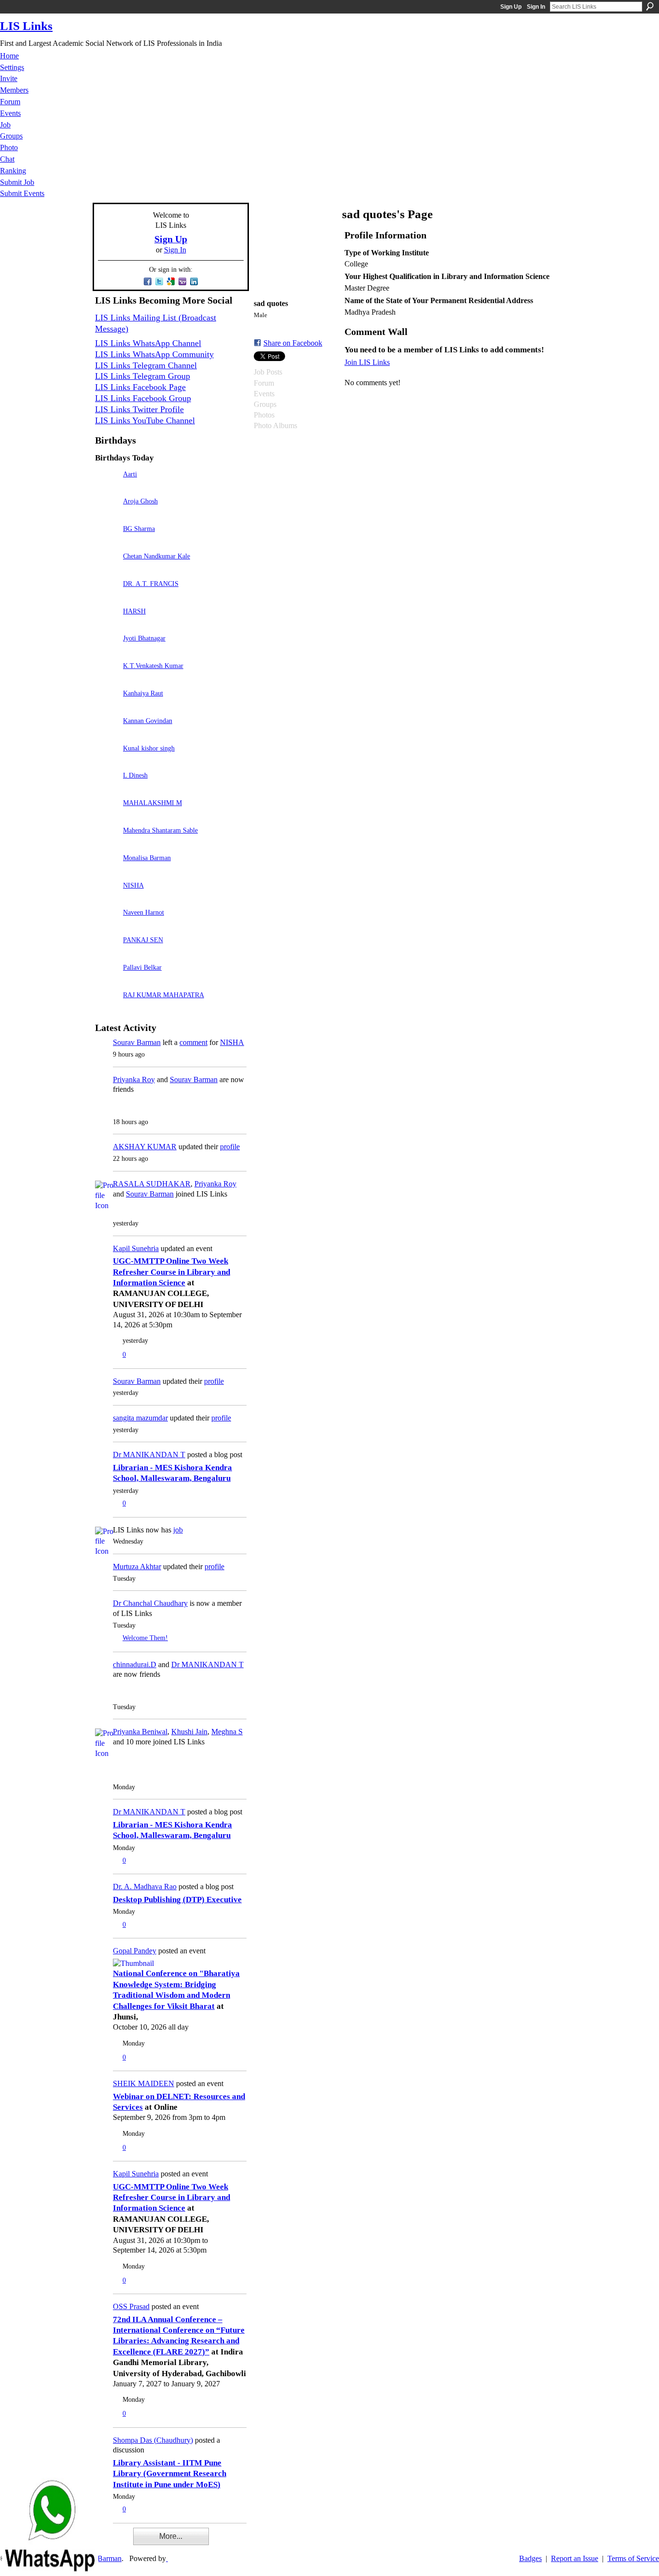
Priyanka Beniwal (140, 1732)
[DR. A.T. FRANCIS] (107, 597)
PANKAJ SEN (143, 940)
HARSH (134, 611)
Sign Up (511, 7)
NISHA (133, 885)
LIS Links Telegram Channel (146, 365)
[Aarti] (107, 488)
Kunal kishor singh (149, 748)
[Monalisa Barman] (107, 871)
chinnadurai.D (135, 1664)
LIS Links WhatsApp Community (154, 354)
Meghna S (227, 1732)
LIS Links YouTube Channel (145, 420)
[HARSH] (107, 625)
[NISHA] (107, 899)
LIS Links (26, 26)
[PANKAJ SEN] (107, 954)
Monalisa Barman (147, 858)
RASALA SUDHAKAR (152, 1184)
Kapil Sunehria (136, 1248)
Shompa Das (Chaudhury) (153, 2440)
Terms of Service (633, 2558)
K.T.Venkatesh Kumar (153, 666)
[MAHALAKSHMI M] (107, 816)
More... (171, 2536)
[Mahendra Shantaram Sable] (107, 844)
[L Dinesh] (107, 789)
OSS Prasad (131, 2306)
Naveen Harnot (144, 912)
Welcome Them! (145, 1638)
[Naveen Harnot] (107, 926)
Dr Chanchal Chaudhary (150, 1603)
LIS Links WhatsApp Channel (148, 343)
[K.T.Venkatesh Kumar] (107, 679)
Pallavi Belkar (142, 967)
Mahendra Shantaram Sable (160, 830)
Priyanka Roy (134, 1079)
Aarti (130, 474)
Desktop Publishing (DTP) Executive (177, 1900)
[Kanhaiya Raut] (107, 707)
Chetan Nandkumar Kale (157, 556)
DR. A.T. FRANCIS (151, 584)
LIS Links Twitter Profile (139, 409)
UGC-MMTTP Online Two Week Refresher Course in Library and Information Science (172, 1272)
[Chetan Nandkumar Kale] (107, 570)
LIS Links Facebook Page (140, 387)
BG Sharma (139, 529)
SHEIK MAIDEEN (144, 2083)
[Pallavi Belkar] (107, 981)
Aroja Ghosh (140, 501)
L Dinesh (135, 775)
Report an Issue (575, 2558)
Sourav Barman (137, 1042)
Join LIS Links (367, 362)
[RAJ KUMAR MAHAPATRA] (107, 1009)
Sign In (536, 7)
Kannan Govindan (148, 721)
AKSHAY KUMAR (145, 1147)
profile (230, 1147)
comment (193, 1042)
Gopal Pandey (135, 1951)
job (178, 1530)
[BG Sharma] (107, 542)
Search (650, 6)
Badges (530, 2558)
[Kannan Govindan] (107, 734)
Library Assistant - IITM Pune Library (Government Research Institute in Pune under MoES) (170, 2474)
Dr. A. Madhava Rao (145, 1887)
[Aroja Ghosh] (107, 515)
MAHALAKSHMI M (152, 803)
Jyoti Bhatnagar (144, 638)
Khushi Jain (189, 1732)
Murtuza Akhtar (137, 1566)
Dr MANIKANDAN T (149, 1455)
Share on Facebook (293, 343)
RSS (100, 2543)
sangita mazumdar (140, 1418)
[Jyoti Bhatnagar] (107, 652)
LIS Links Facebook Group (143, 398)
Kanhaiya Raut (143, 693)
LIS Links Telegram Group (143, 376)
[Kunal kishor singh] (107, 762)
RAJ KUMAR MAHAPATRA (164, 995)
